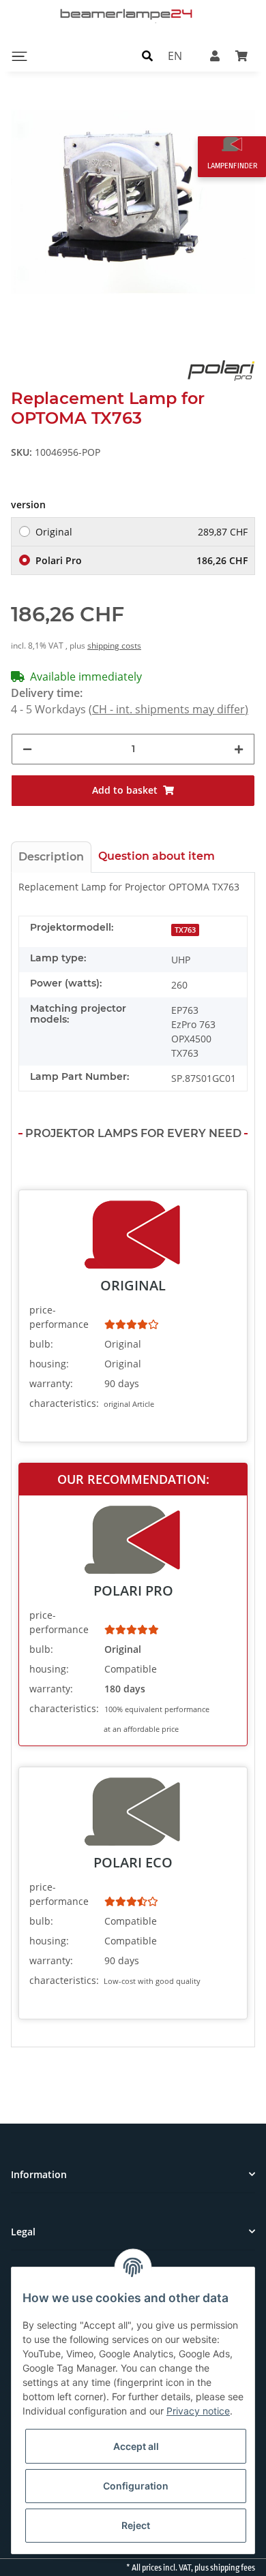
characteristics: (64, 1403)
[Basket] (241, 56)
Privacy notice (198, 2411)
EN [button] (175, 56)
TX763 (185, 930)
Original (142, 532)
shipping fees (233, 2568)
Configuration (136, 2486)
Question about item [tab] (157, 856)
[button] (147, 56)
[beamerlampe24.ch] (128, 14)
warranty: (51, 1383)
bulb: (41, 1344)
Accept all (136, 2446)
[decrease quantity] (27, 749)
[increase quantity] (239, 749)
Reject (136, 2525)
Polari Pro (142, 560)
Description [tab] (51, 857)
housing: (49, 1364)
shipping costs (114, 646)
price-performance (59, 1317)
